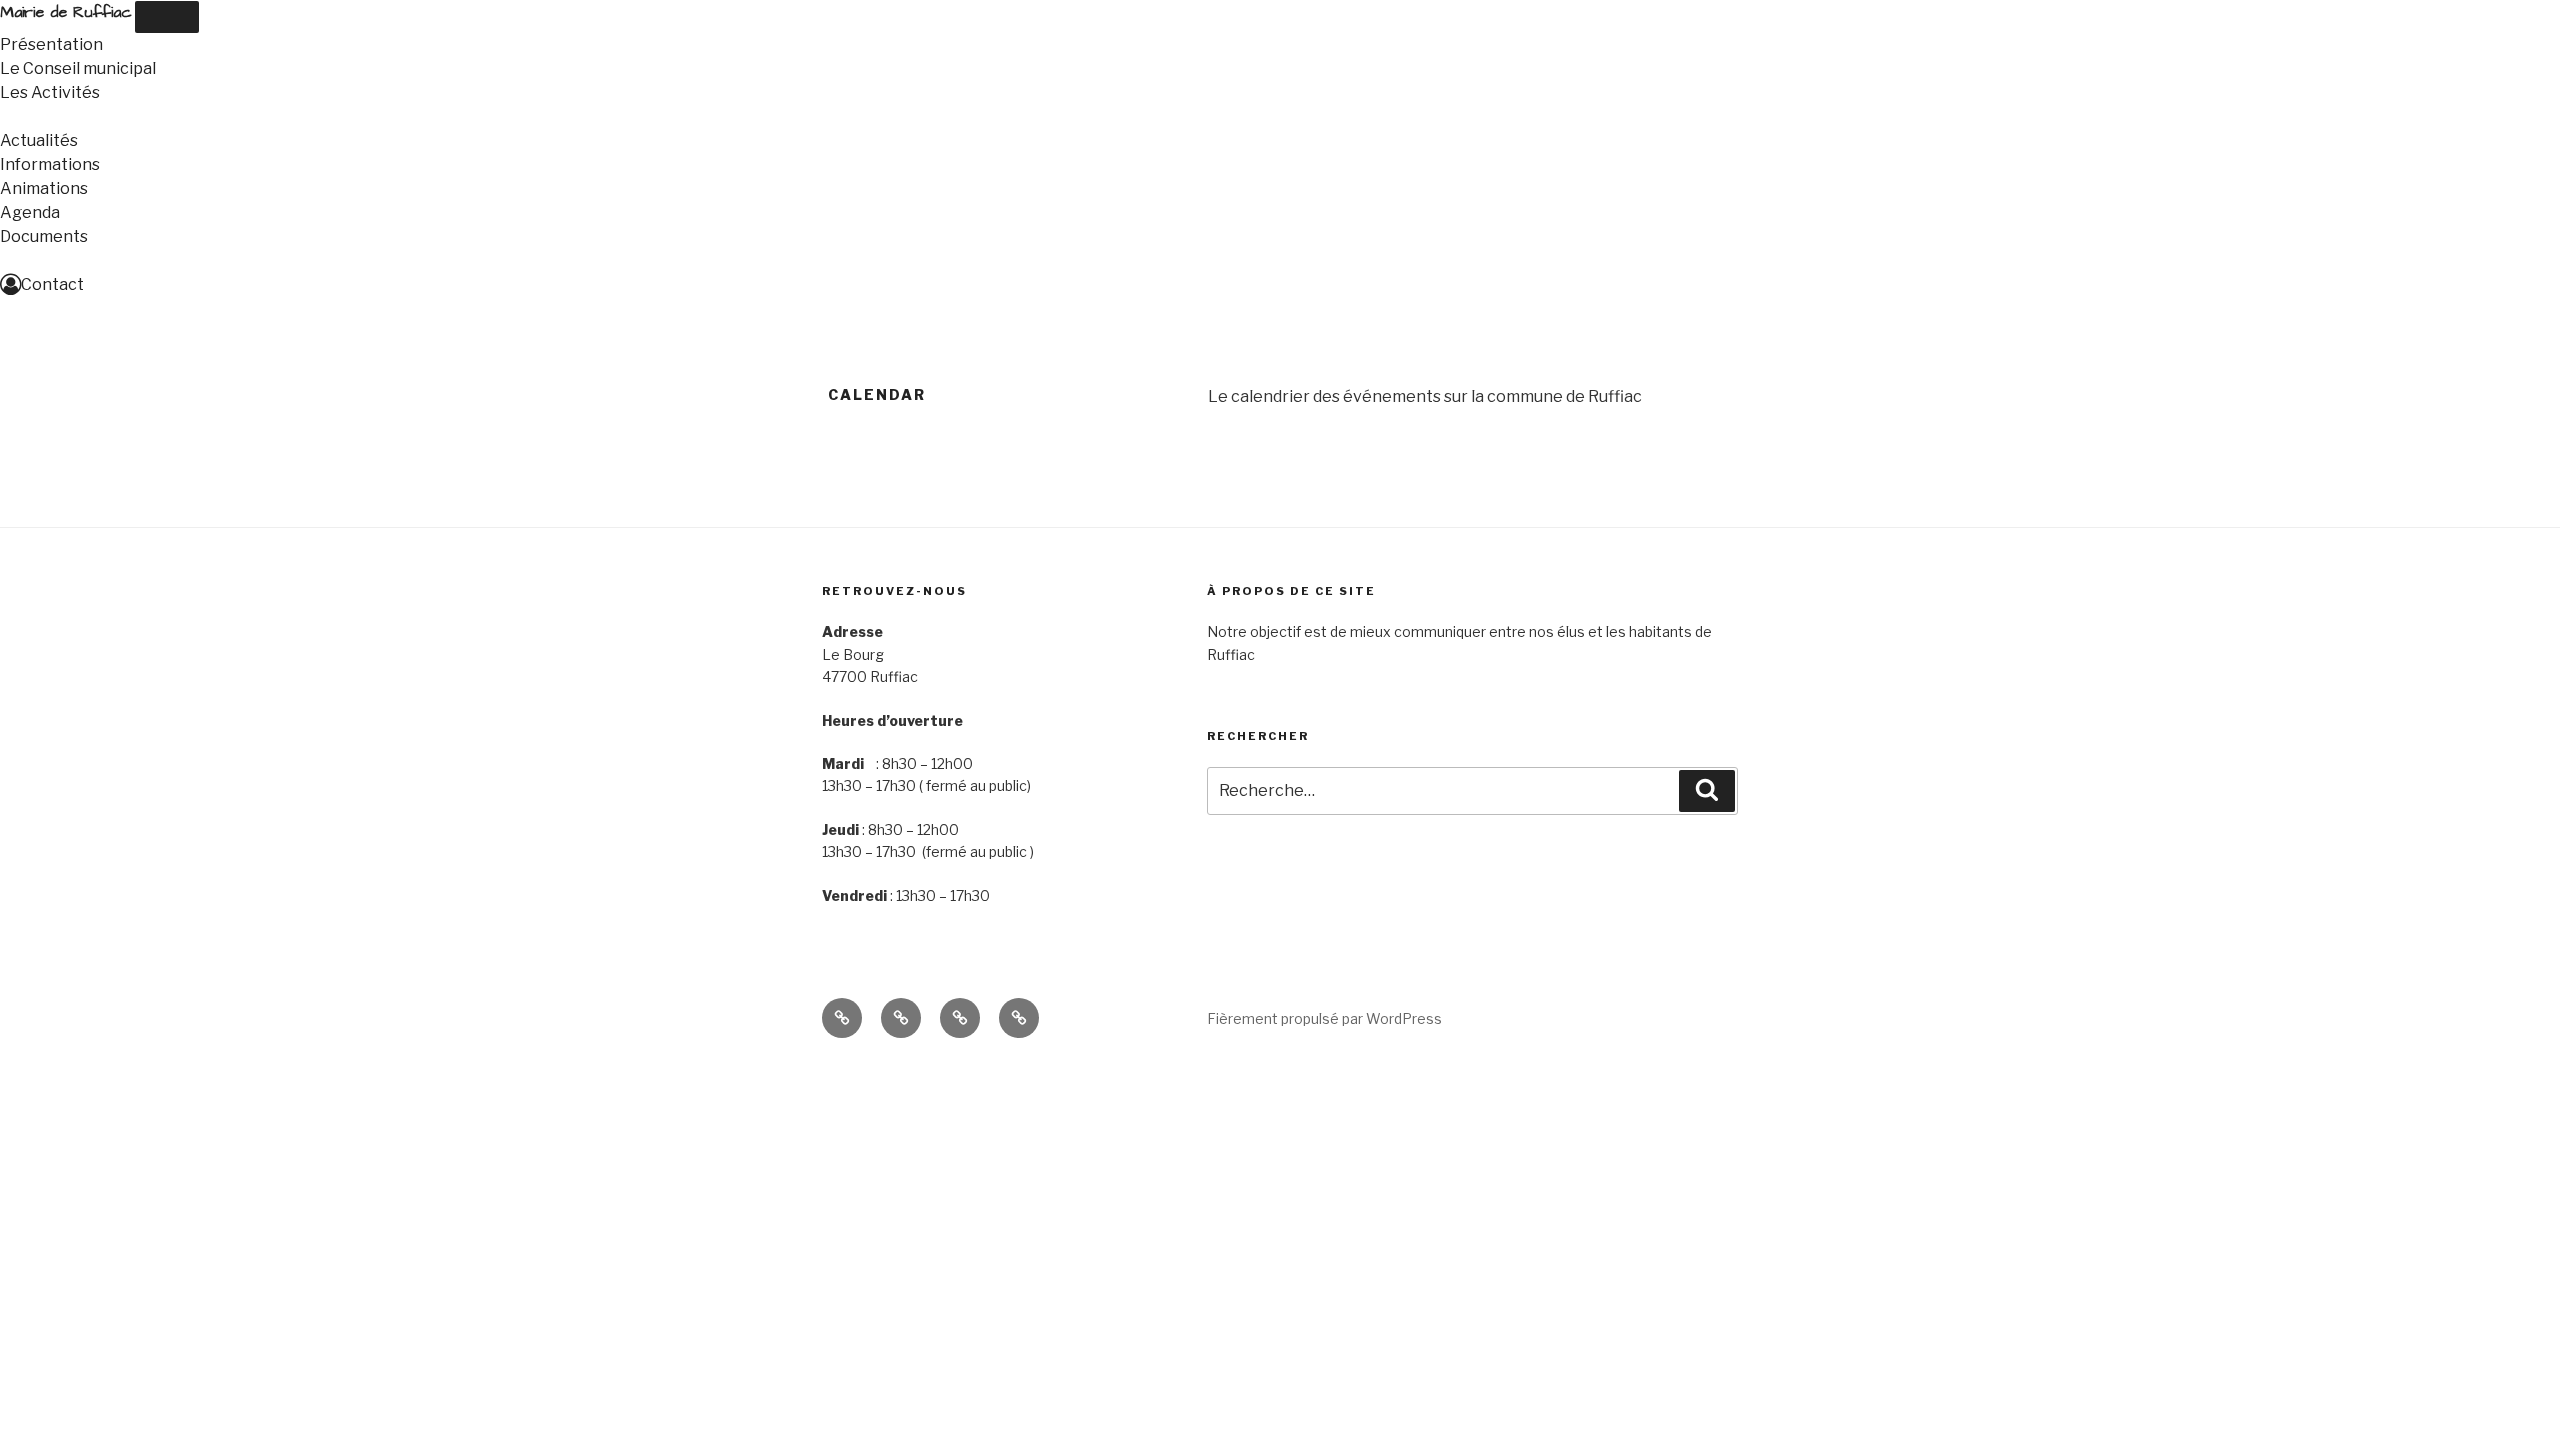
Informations (50, 164)
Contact (52, 284)
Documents (44, 236)
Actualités (39, 140)
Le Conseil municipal (78, 68)
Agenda (30, 212)
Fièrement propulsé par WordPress (1324, 1018)
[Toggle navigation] (167, 17)
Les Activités (50, 92)
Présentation (51, 44)
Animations (44, 188)
